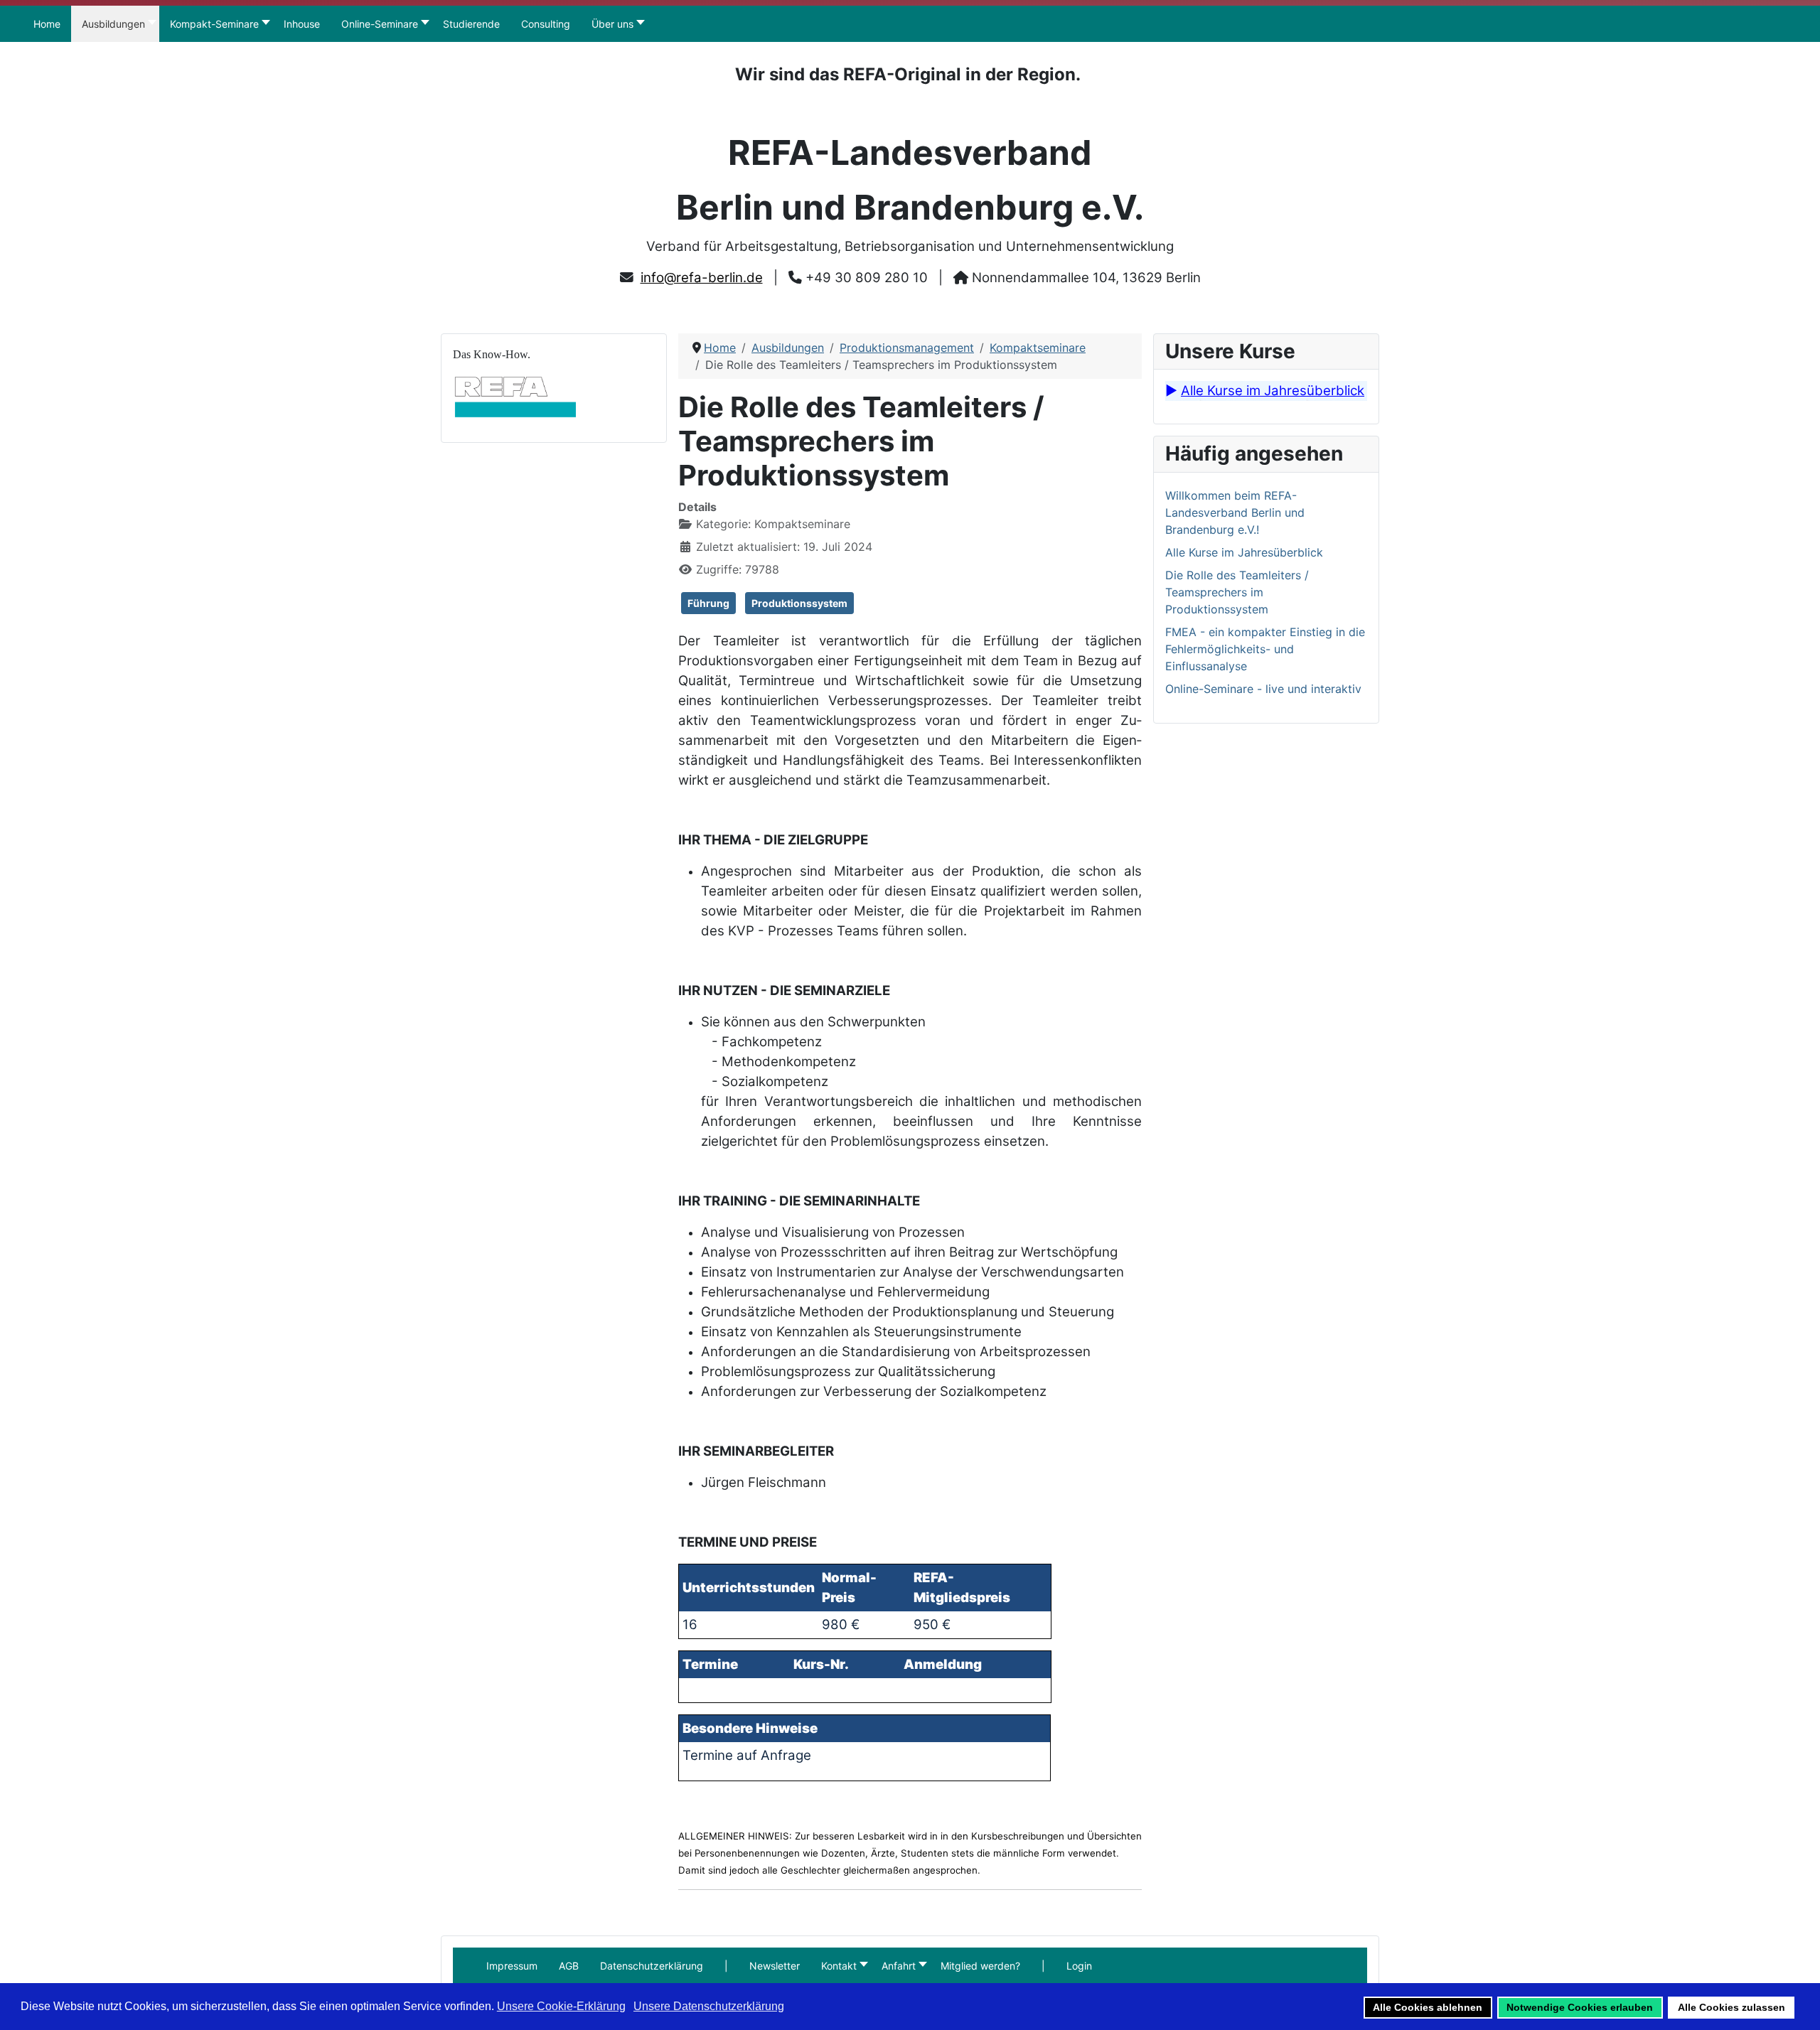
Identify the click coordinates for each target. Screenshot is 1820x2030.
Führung (708, 603)
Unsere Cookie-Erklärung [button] (561, 2006)
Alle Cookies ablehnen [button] (1428, 2007)
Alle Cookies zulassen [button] (1731, 2007)
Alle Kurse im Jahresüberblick (1273, 391)
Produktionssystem (799, 603)
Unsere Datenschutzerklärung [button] (709, 2006)
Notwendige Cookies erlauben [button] (1580, 2007)
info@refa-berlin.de (702, 278)
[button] (726, 1966)
